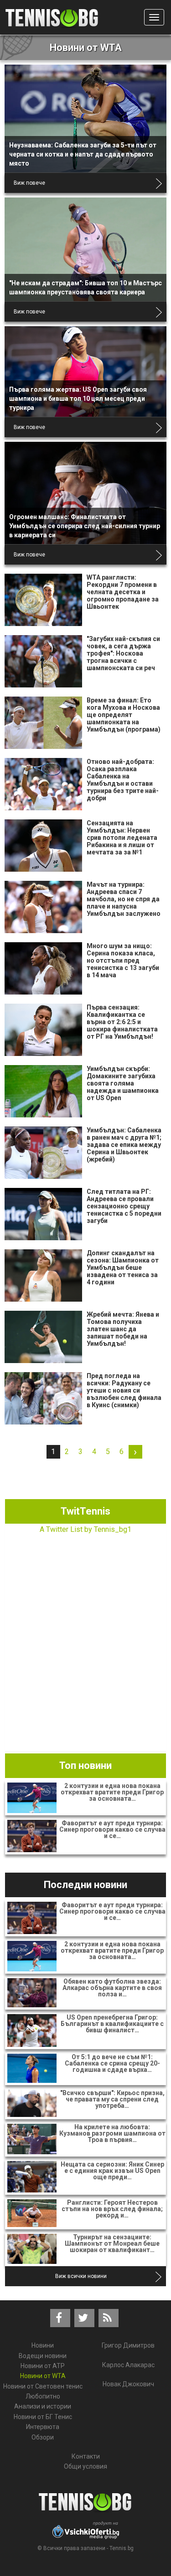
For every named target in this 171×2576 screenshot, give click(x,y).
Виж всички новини (81, 2276)
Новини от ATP (43, 2366)
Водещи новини (43, 2356)
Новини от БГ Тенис (43, 2417)
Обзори (43, 2437)
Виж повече (29, 183)
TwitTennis (85, 1511)
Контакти (86, 2456)
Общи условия (85, 2466)
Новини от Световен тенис (43, 2386)
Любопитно (43, 2396)
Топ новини (85, 1765)
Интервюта (43, 2427)
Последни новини (85, 1885)
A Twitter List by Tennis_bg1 (85, 1529)
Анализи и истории (43, 2406)
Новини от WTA (43, 2376)
